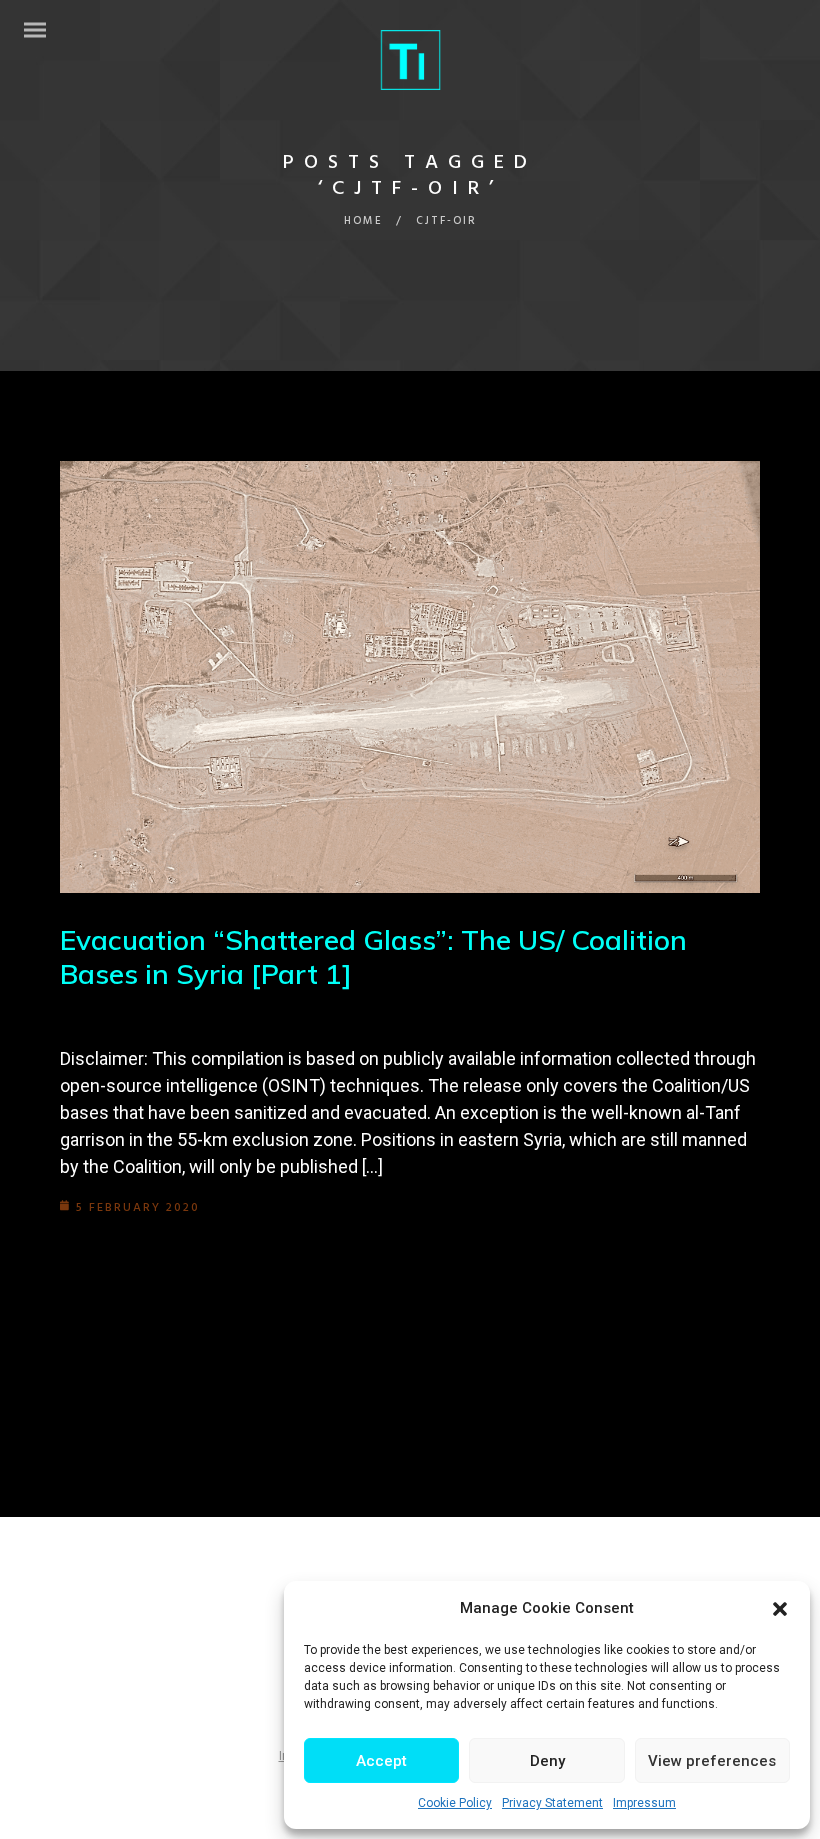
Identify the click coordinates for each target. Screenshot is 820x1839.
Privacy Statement (552, 1803)
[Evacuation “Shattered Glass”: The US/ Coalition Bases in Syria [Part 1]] (410, 677)
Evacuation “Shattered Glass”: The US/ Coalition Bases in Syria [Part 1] (373, 956)
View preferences (712, 1761)
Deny (547, 1761)
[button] (780, 1609)
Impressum (644, 1803)
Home (363, 221)
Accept (381, 1761)
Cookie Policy (455, 1803)
